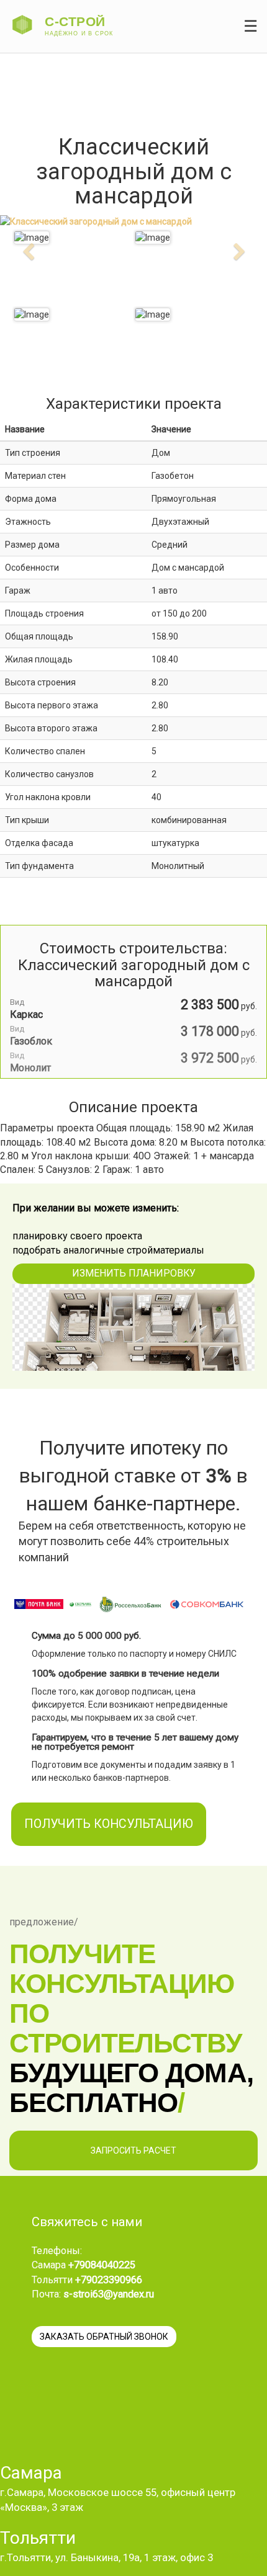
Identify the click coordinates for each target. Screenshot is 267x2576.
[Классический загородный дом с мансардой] (153, 238)
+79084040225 (102, 2265)
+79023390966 (109, 2280)
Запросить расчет (133, 2150)
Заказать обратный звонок (104, 2337)
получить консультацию (109, 1824)
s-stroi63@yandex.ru (109, 2294)
